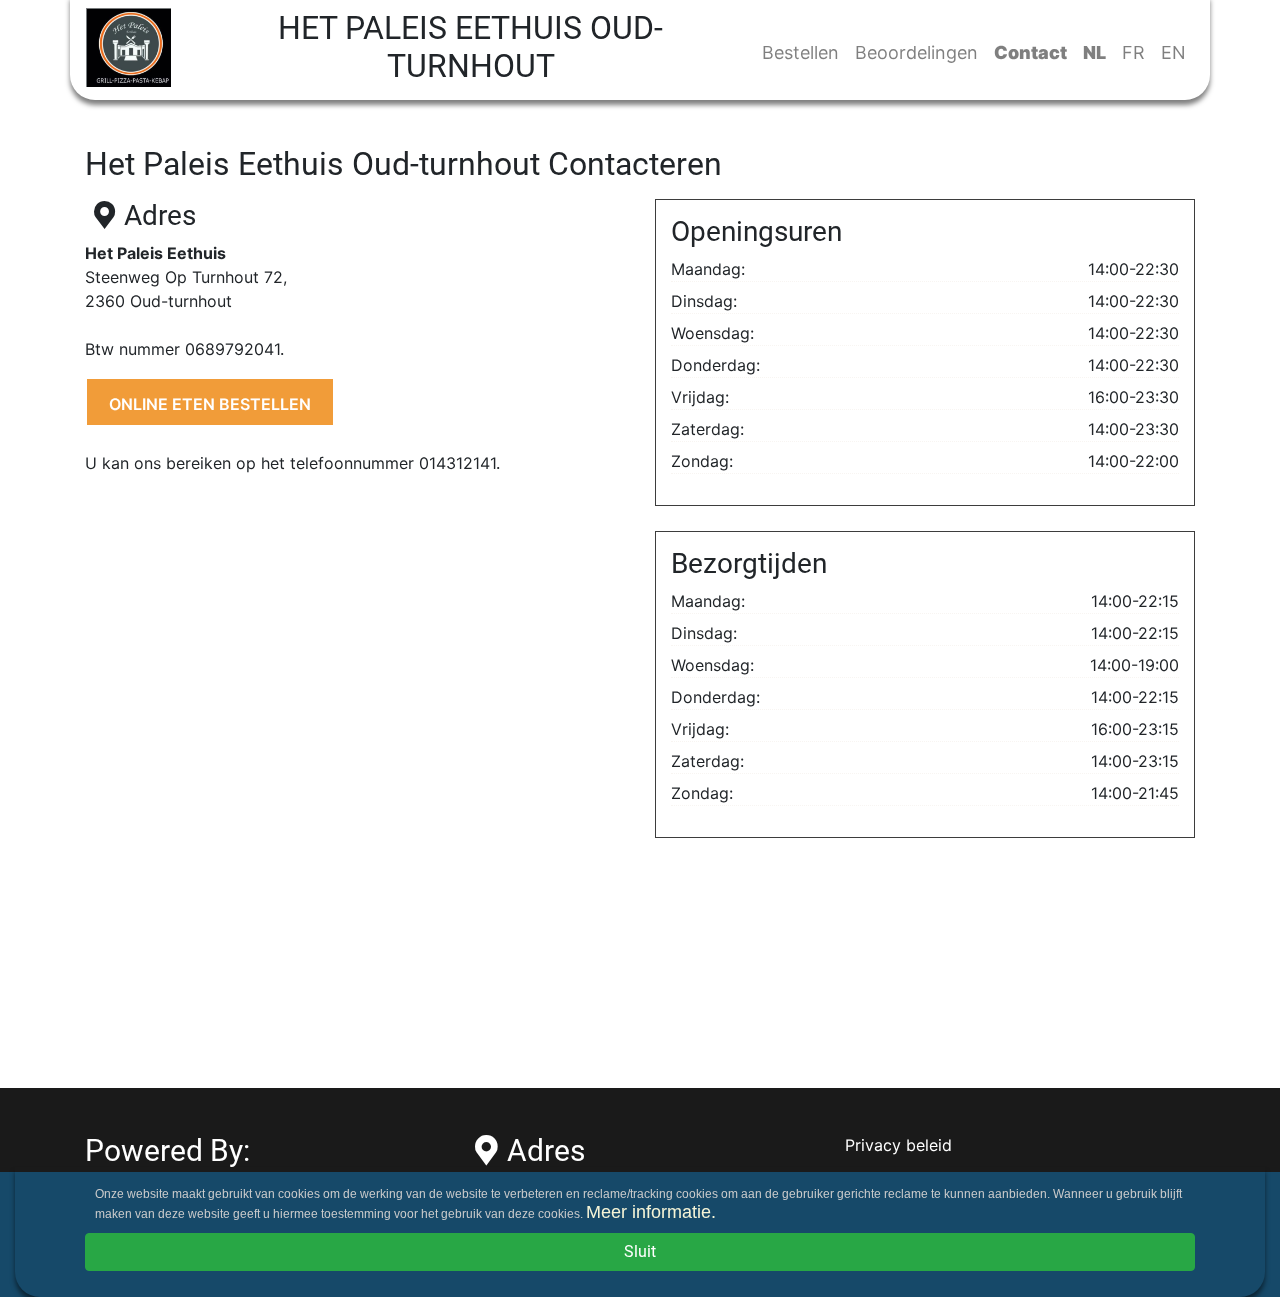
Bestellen (800, 52)
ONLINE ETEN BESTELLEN (210, 404)
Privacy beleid (898, 1145)
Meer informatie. (651, 1212)
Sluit (640, 1251)
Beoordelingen (916, 52)
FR (1133, 52)
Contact (1030, 52)
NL (1094, 52)
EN (1173, 52)
